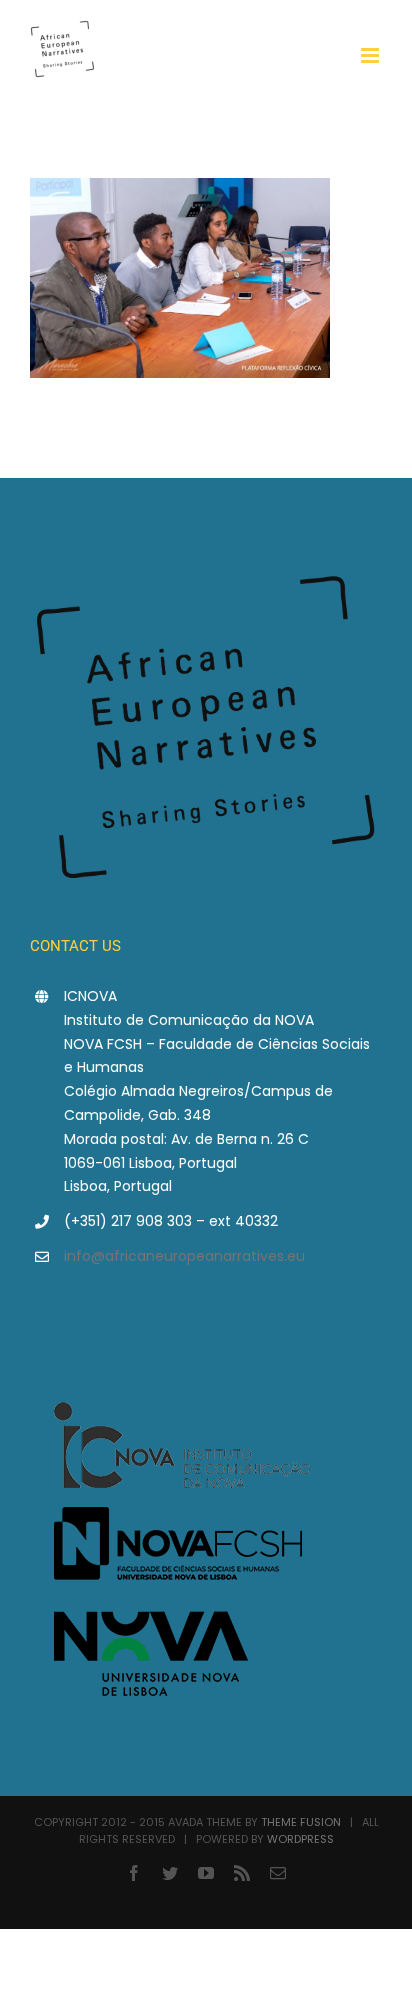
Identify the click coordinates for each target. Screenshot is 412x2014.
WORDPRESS (300, 1839)
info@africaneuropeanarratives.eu (184, 1256)
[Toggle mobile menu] (371, 55)
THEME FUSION (301, 1822)
